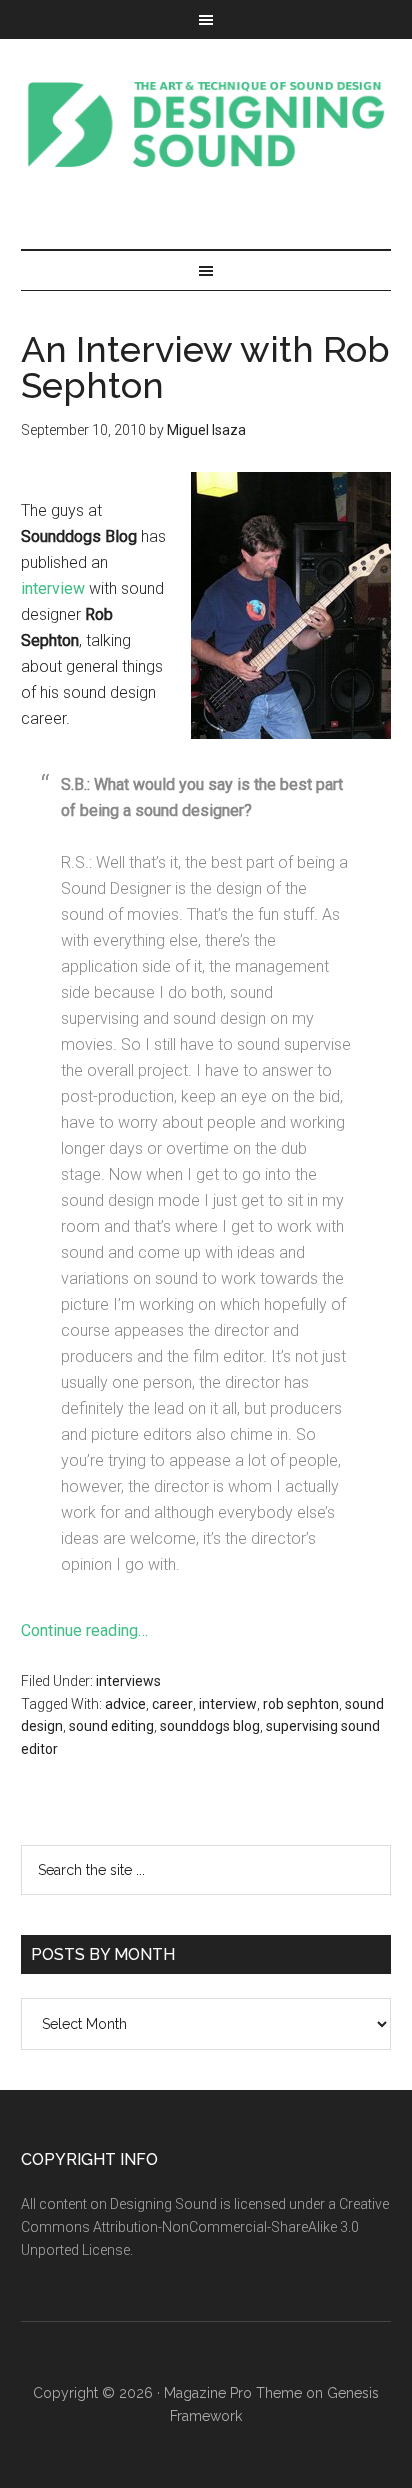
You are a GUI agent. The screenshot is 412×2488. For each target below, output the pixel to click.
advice (125, 1704)
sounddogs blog (210, 1726)
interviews (128, 1681)
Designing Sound (206, 124)
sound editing (111, 1726)
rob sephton (301, 1704)
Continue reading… (84, 1630)
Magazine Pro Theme (233, 2393)
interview (53, 588)
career (172, 1704)
